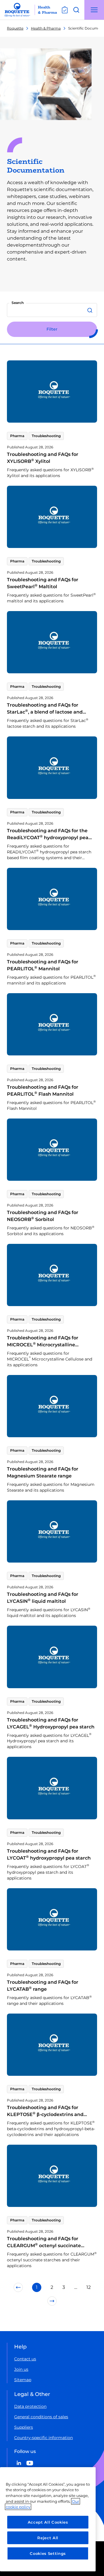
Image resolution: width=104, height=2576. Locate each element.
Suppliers (24, 2427)
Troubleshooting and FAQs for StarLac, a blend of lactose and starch (45, 712)
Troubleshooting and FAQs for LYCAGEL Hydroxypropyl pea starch (51, 1723)
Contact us (25, 2359)
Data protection (30, 2406)
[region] (48, 2519)
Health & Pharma (46, 28)
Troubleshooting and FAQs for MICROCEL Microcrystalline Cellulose (43, 1345)
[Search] (91, 310)
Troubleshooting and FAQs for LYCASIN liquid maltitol (43, 1598)
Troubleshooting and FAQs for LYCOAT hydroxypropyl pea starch (49, 1854)
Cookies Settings (48, 2553)
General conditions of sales (41, 2417)
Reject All (48, 2538)
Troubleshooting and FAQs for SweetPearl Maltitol (43, 583)
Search (18, 303)
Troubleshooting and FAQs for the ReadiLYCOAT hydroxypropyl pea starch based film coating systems (48, 838)
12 (89, 2287)
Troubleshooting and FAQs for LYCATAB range (43, 1986)
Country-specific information (43, 2438)
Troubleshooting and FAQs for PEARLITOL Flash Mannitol (43, 1091)
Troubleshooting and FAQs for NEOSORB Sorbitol (43, 1216)
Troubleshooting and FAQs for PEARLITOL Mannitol (43, 965)
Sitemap (23, 2380)
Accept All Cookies (48, 2522)
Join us (21, 2369)
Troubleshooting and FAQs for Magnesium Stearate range (43, 1472)
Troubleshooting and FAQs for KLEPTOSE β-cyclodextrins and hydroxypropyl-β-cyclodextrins (45, 2114)
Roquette (15, 28)
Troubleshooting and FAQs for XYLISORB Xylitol (43, 458)
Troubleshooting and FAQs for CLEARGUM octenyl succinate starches (44, 2246)
